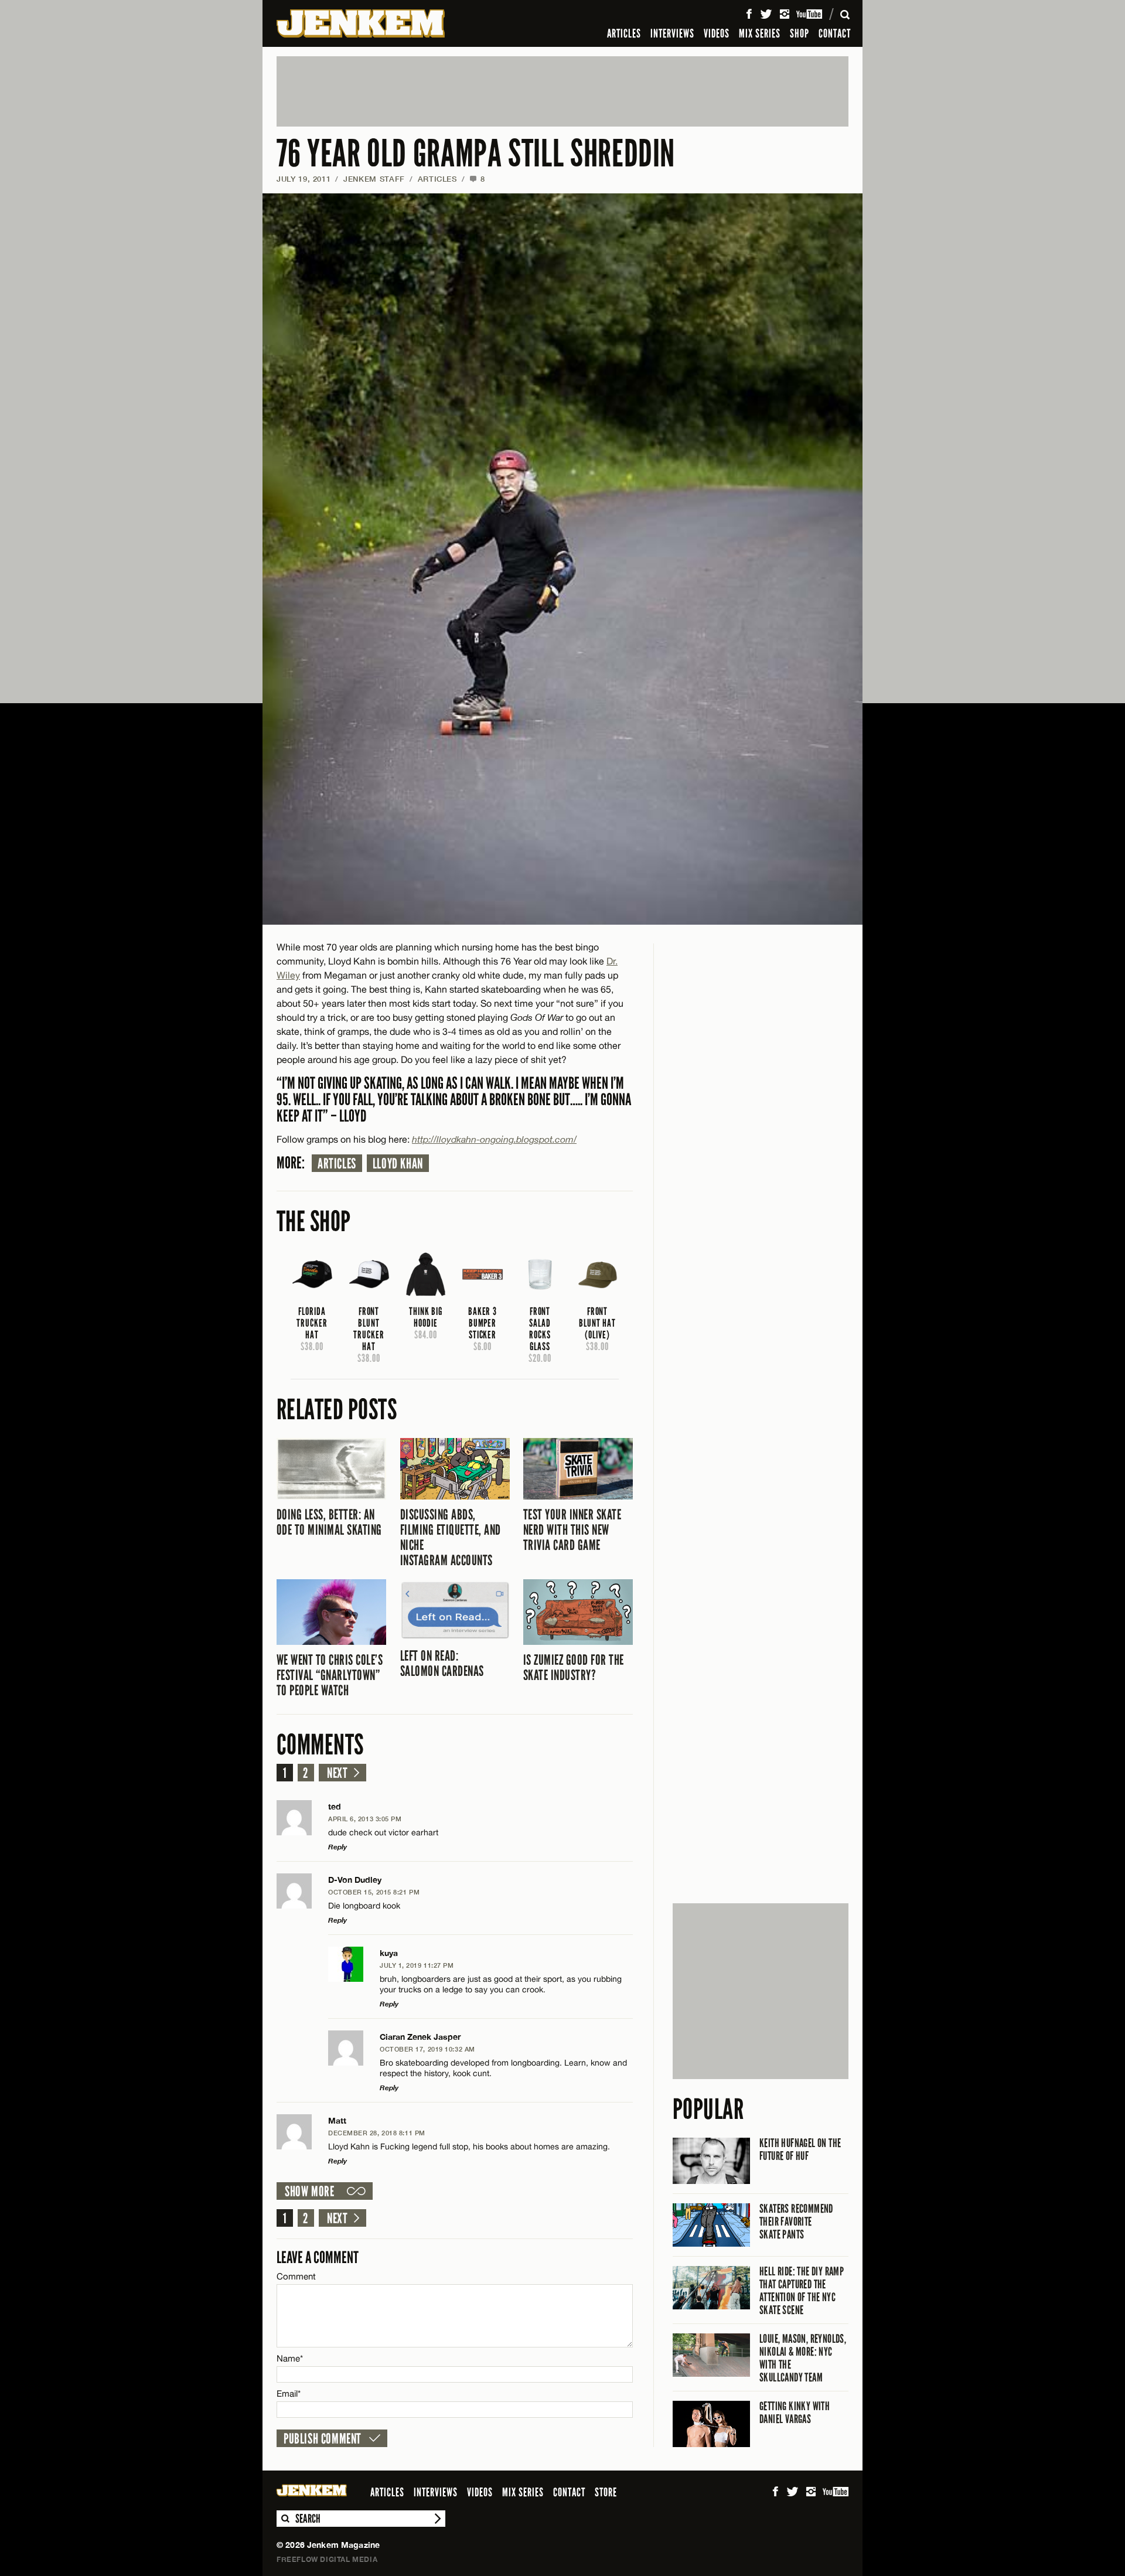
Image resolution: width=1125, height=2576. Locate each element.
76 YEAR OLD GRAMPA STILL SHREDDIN (476, 154)
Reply (337, 1847)
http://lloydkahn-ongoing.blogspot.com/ (494, 1139)
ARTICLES (624, 33)
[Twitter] (766, 14)
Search (285, 2519)
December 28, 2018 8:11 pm (377, 2133)
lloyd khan (398, 1164)
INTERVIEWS (672, 33)
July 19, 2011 (304, 179)
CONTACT (835, 33)
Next (337, 1773)
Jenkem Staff (374, 179)
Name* (290, 2358)
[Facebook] (749, 14)
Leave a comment (318, 2258)
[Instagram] (785, 14)
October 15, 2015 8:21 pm (374, 1892)
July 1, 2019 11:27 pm (417, 1965)
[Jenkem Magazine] (361, 23)
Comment (296, 2276)
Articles (337, 1164)
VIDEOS (717, 33)
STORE (606, 2492)
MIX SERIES (760, 33)
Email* (289, 2393)
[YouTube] (810, 14)
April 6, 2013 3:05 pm (365, 1819)
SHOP (800, 33)
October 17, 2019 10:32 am (427, 2049)
